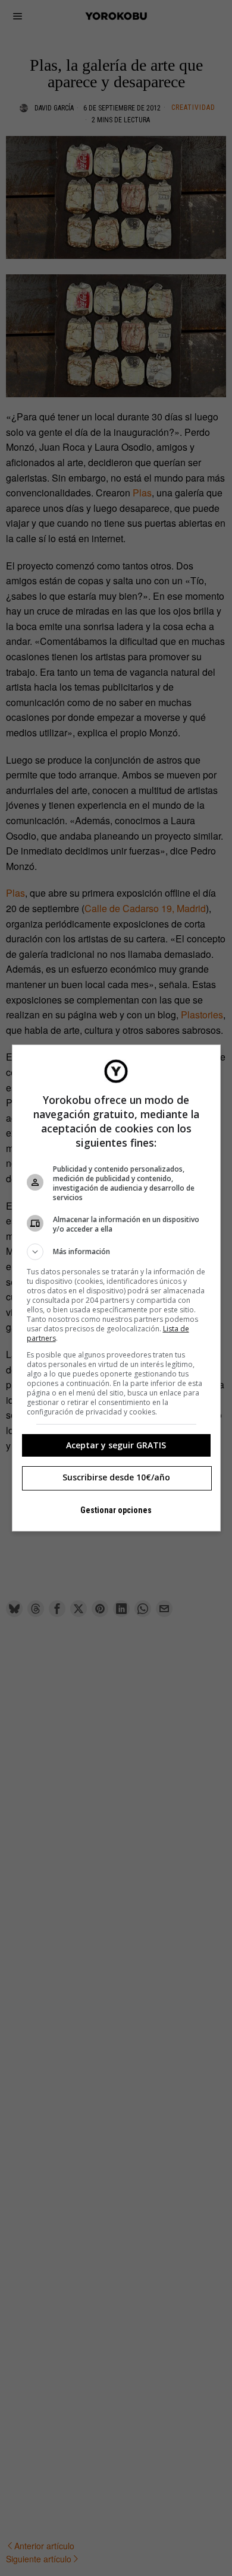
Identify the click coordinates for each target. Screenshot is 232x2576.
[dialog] (116, 1288)
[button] (116, 1252)
